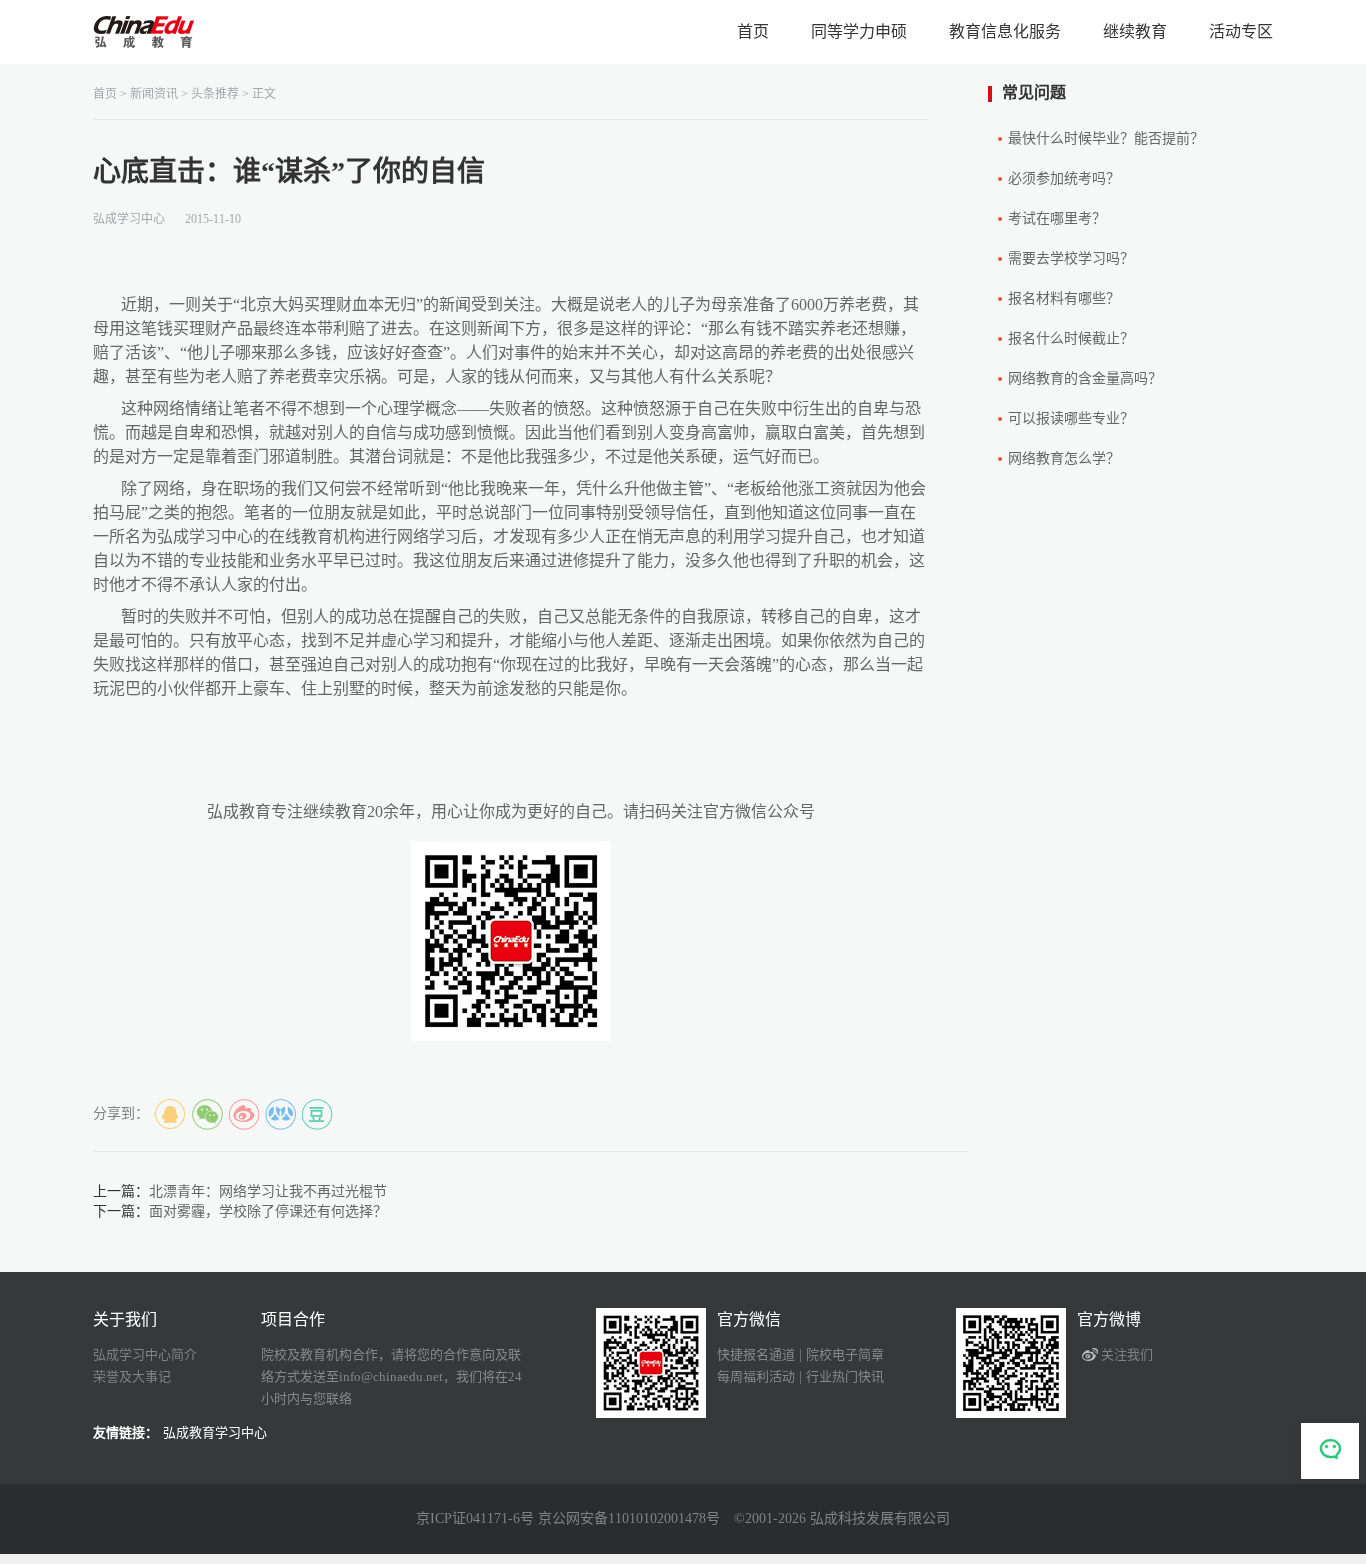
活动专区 (1241, 31)
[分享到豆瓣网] (318, 1115)
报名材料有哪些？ (1064, 298)
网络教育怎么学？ (1064, 458)
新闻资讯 (154, 94)
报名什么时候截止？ (1071, 338)
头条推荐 (215, 94)
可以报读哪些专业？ (1071, 418)
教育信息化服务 (1005, 31)
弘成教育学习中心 (215, 1432)
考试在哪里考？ (1057, 218)
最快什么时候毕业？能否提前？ (1106, 138)
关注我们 (1127, 1354)
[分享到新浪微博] (244, 1115)
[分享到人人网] (281, 1115)
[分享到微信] (207, 1115)
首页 (753, 31)
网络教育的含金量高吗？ (1085, 378)
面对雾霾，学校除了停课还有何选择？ (268, 1211)
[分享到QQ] (170, 1115)
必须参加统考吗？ (1064, 178)
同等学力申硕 (859, 31)
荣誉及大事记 (132, 1376)
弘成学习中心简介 (145, 1354)
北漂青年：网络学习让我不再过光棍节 (268, 1191)
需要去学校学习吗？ (1071, 258)
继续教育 (1135, 31)
